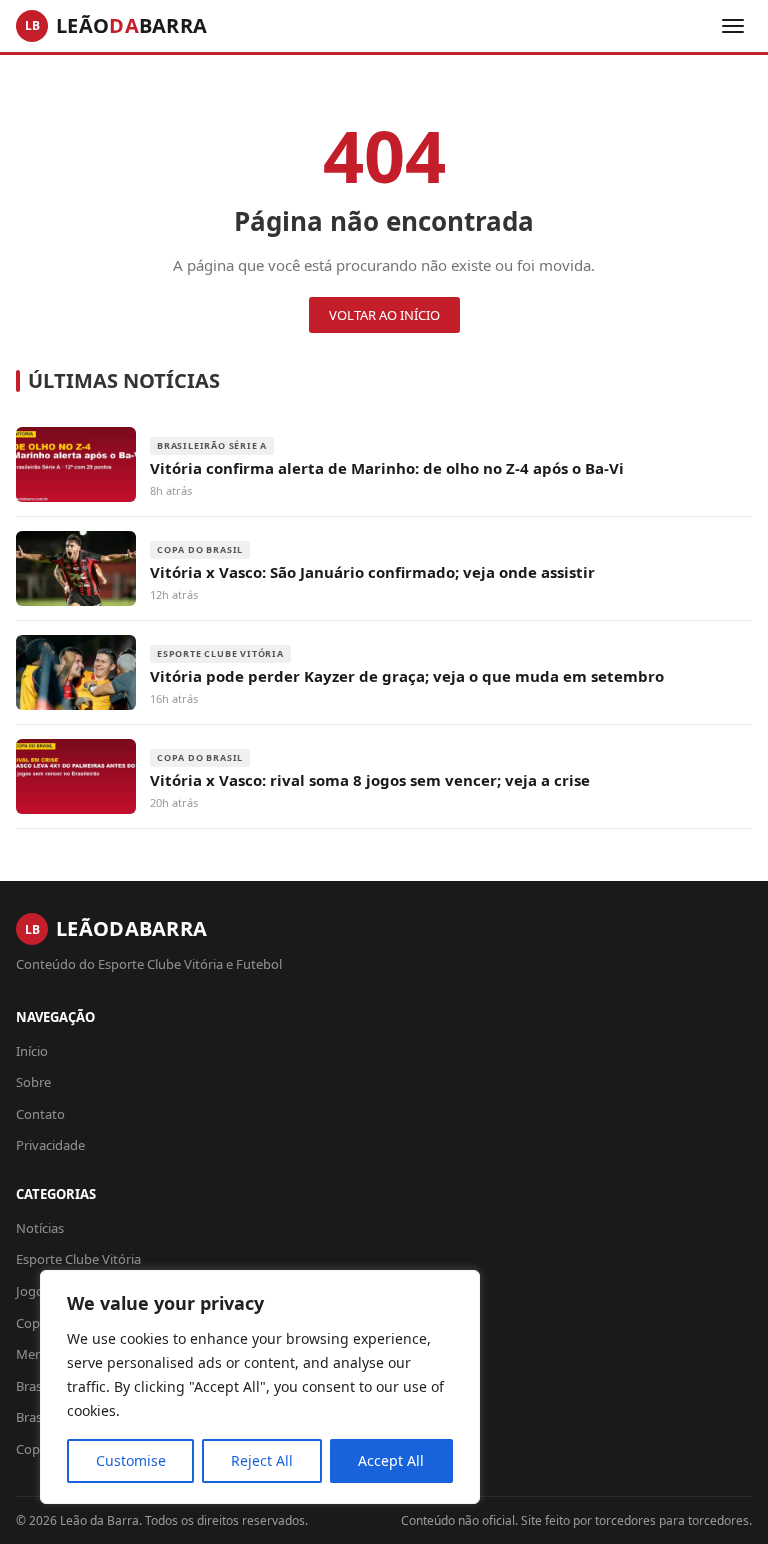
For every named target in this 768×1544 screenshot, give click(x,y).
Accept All (391, 1460)
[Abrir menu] (733, 26)
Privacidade (50, 1145)
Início (32, 1051)
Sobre (33, 1082)
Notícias (40, 1228)
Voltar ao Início (384, 315)
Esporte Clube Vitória (78, 1259)
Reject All (262, 1460)
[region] (260, 1387)
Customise (131, 1460)
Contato (40, 1114)
